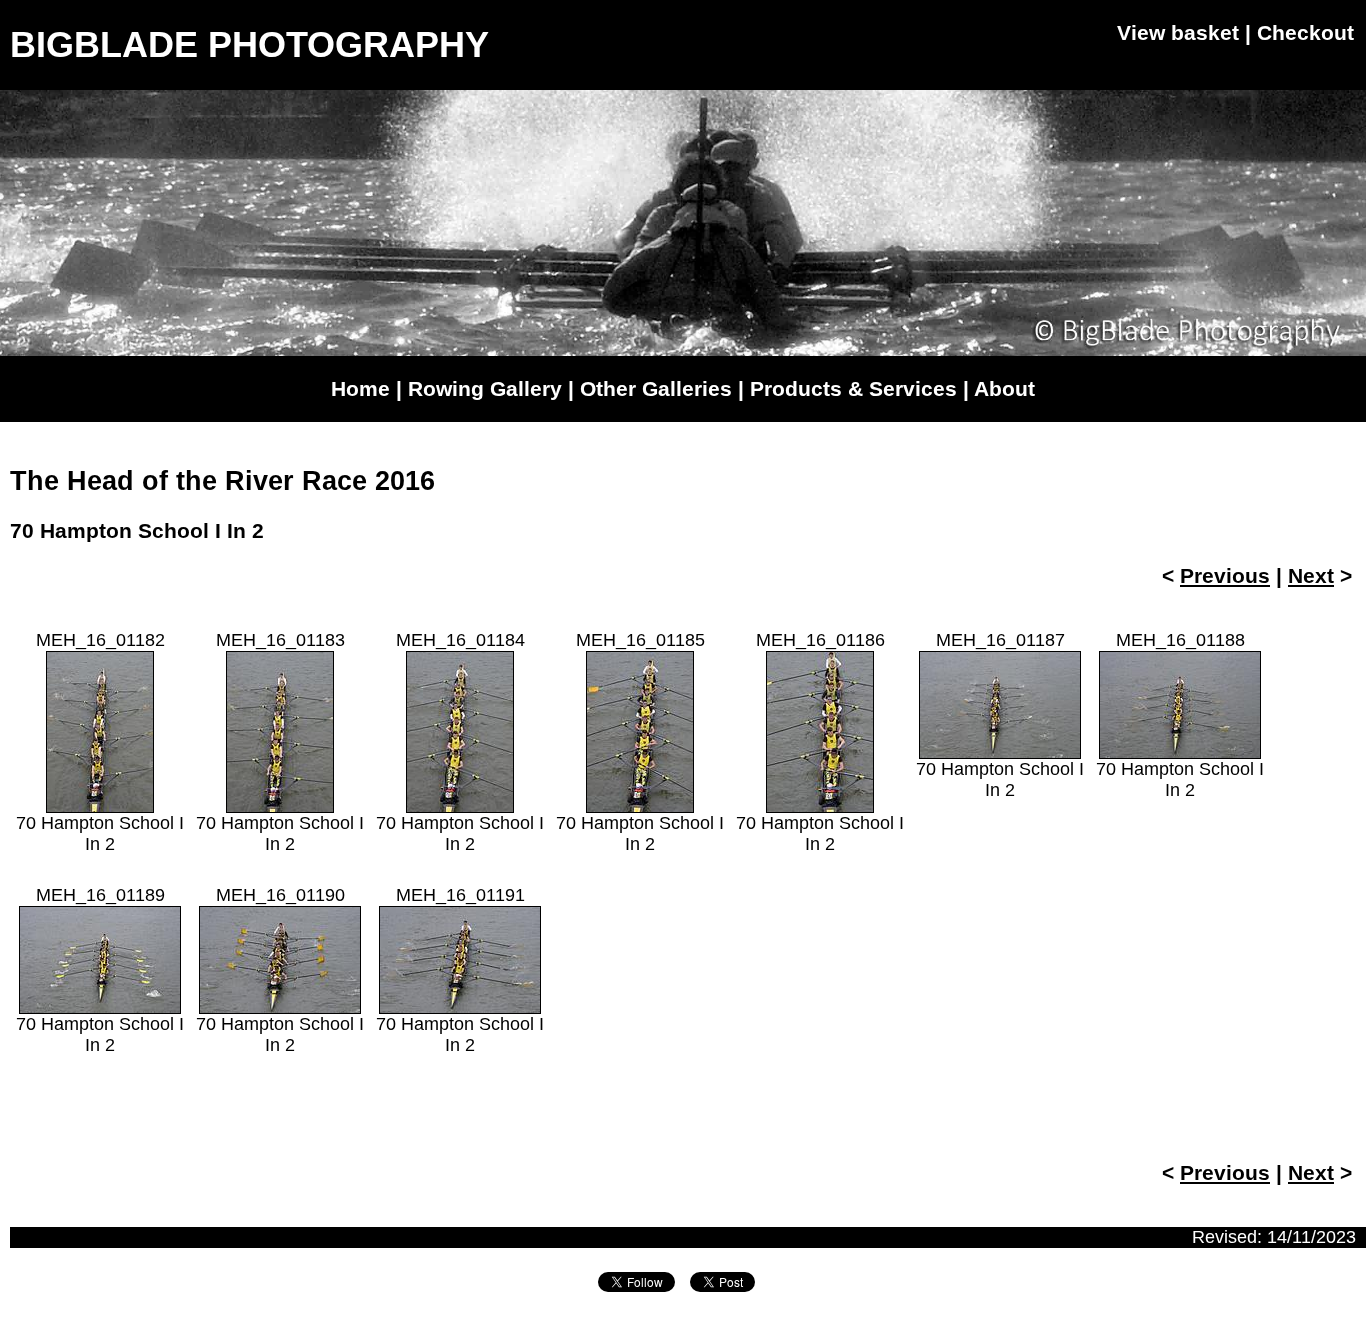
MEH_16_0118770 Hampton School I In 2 (1000, 715)
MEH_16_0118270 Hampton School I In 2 (100, 742)
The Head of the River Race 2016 (222, 481)
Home (360, 388)
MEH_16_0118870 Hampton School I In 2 (1180, 715)
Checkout (1305, 32)
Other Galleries (656, 388)
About (1004, 388)
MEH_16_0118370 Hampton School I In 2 (280, 742)
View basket (1178, 32)
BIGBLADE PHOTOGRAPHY (249, 44)
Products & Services (853, 388)
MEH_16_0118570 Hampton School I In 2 (640, 742)
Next (1311, 575)
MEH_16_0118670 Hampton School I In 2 (820, 742)
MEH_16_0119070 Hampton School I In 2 (280, 970)
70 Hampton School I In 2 (137, 530)
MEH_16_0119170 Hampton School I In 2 (460, 970)
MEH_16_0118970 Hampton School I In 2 (100, 970)
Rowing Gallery (485, 388)
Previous (1225, 575)
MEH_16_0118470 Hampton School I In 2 (460, 742)
